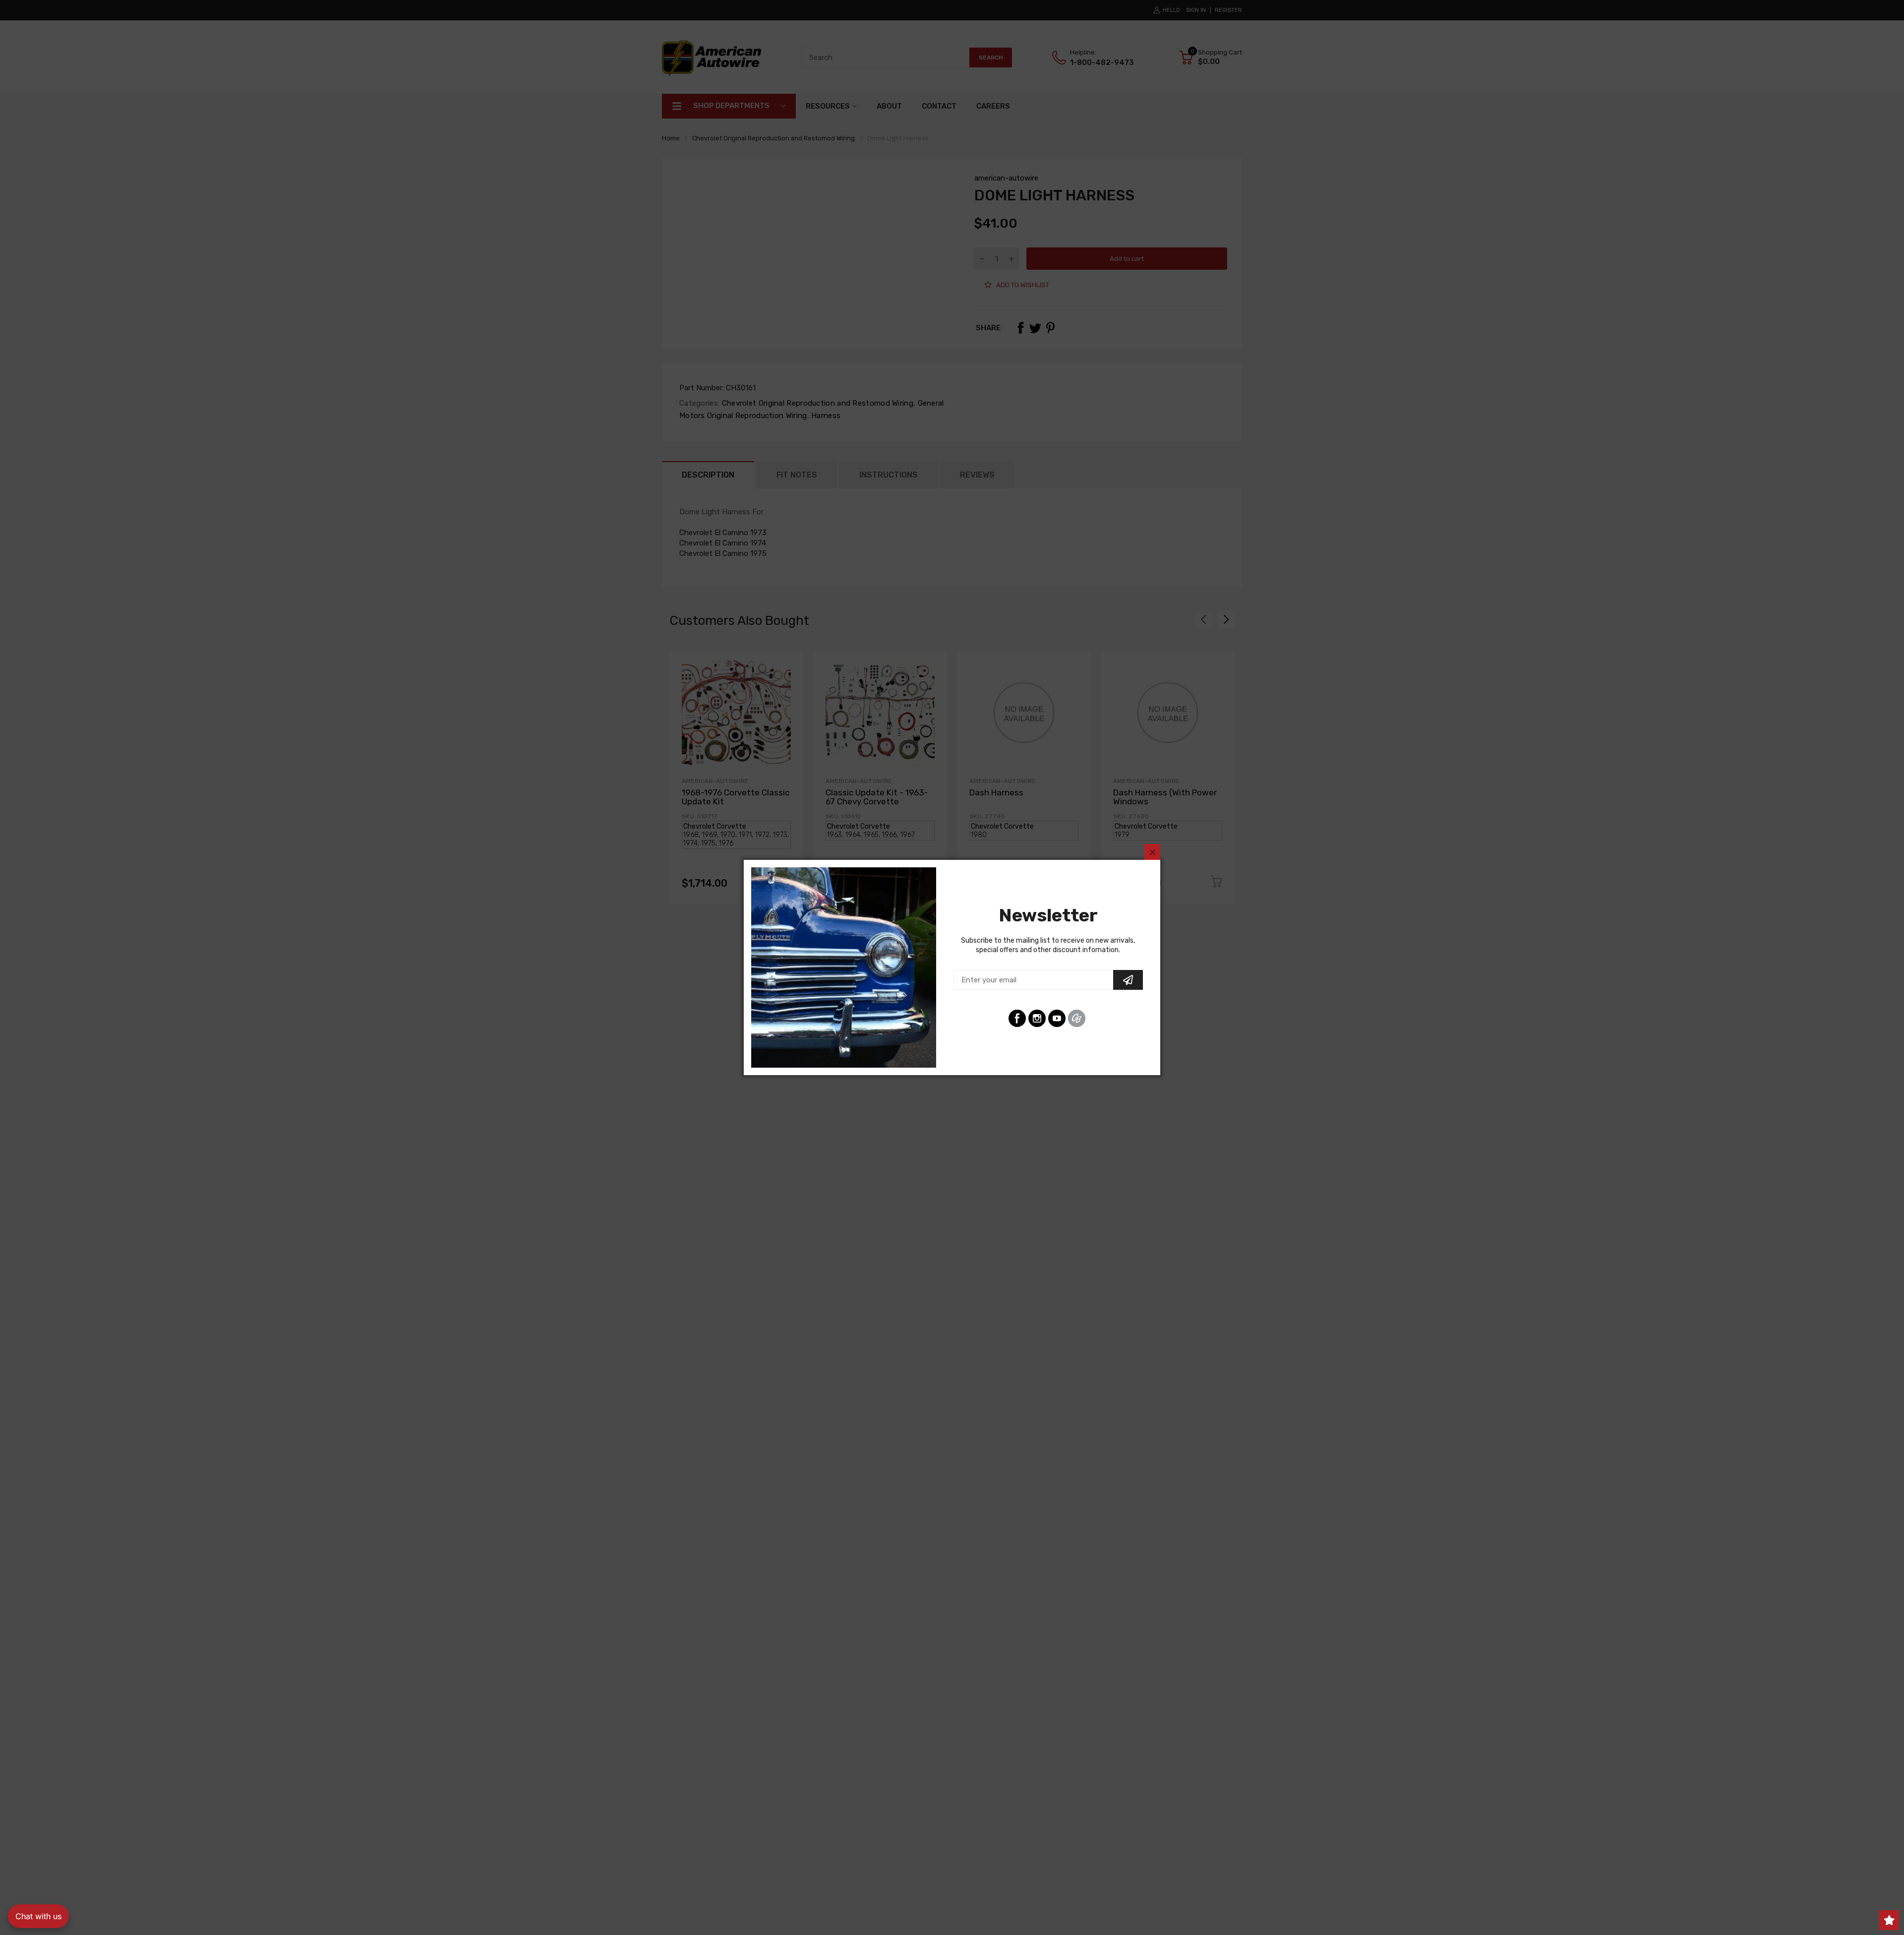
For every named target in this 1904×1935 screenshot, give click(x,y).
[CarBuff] (1077, 1018)
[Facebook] (1017, 1018)
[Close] (1152, 852)
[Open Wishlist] (1889, 1920)
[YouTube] (1057, 1018)
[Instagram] (1037, 1018)
